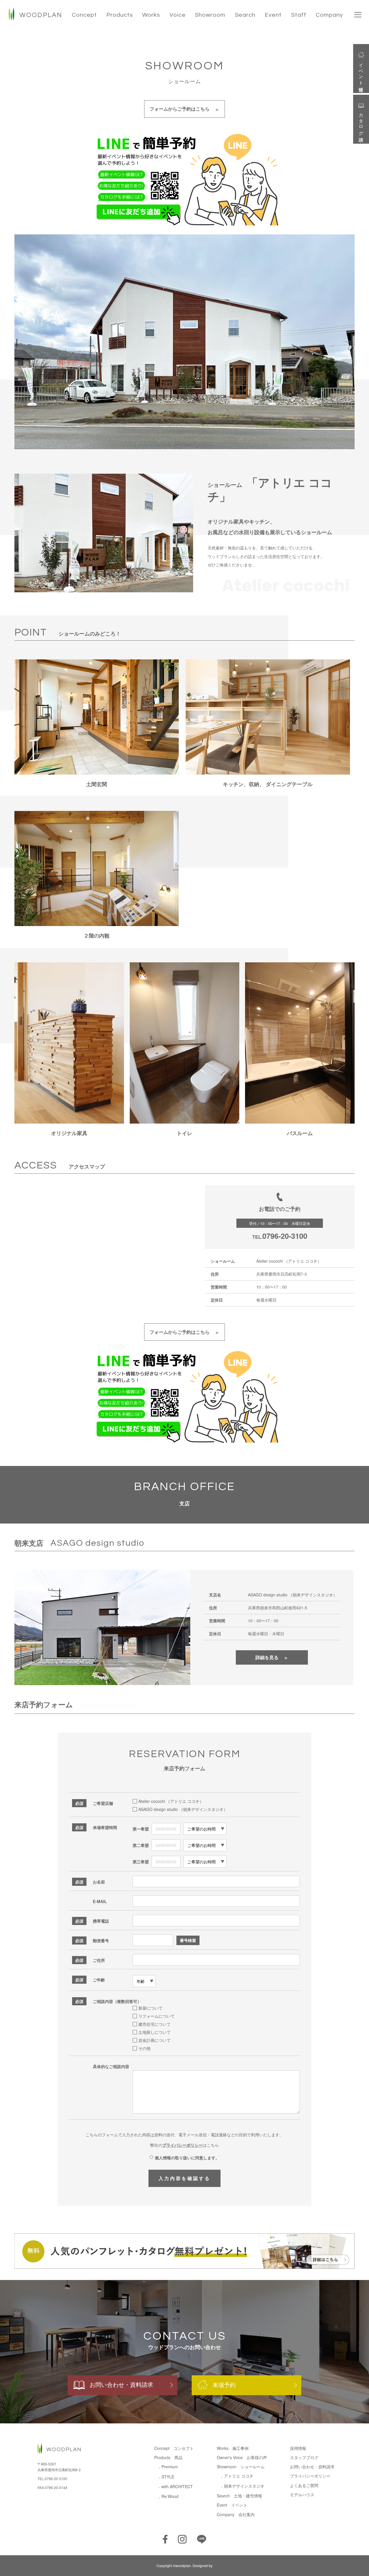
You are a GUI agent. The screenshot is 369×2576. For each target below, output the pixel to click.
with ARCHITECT (177, 2486)
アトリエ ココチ (239, 2476)
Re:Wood (170, 2496)
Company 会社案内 (236, 2514)
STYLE (168, 2477)
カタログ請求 (361, 122)
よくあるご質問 (304, 2485)
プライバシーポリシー (182, 2145)
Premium (170, 2467)
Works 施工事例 (233, 2448)
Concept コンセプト (174, 2448)
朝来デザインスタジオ (244, 2486)
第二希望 (141, 1845)
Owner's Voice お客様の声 (242, 2457)
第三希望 (141, 1862)
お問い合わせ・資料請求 (121, 2384)
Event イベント (232, 2505)
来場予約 (224, 2385)
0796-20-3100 (285, 1236)
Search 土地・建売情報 (239, 2496)
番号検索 (188, 1940)
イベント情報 (361, 72)
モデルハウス (302, 2495)
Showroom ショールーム (241, 2467)
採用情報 (298, 2448)
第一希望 (141, 1829)
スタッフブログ (304, 2457)
